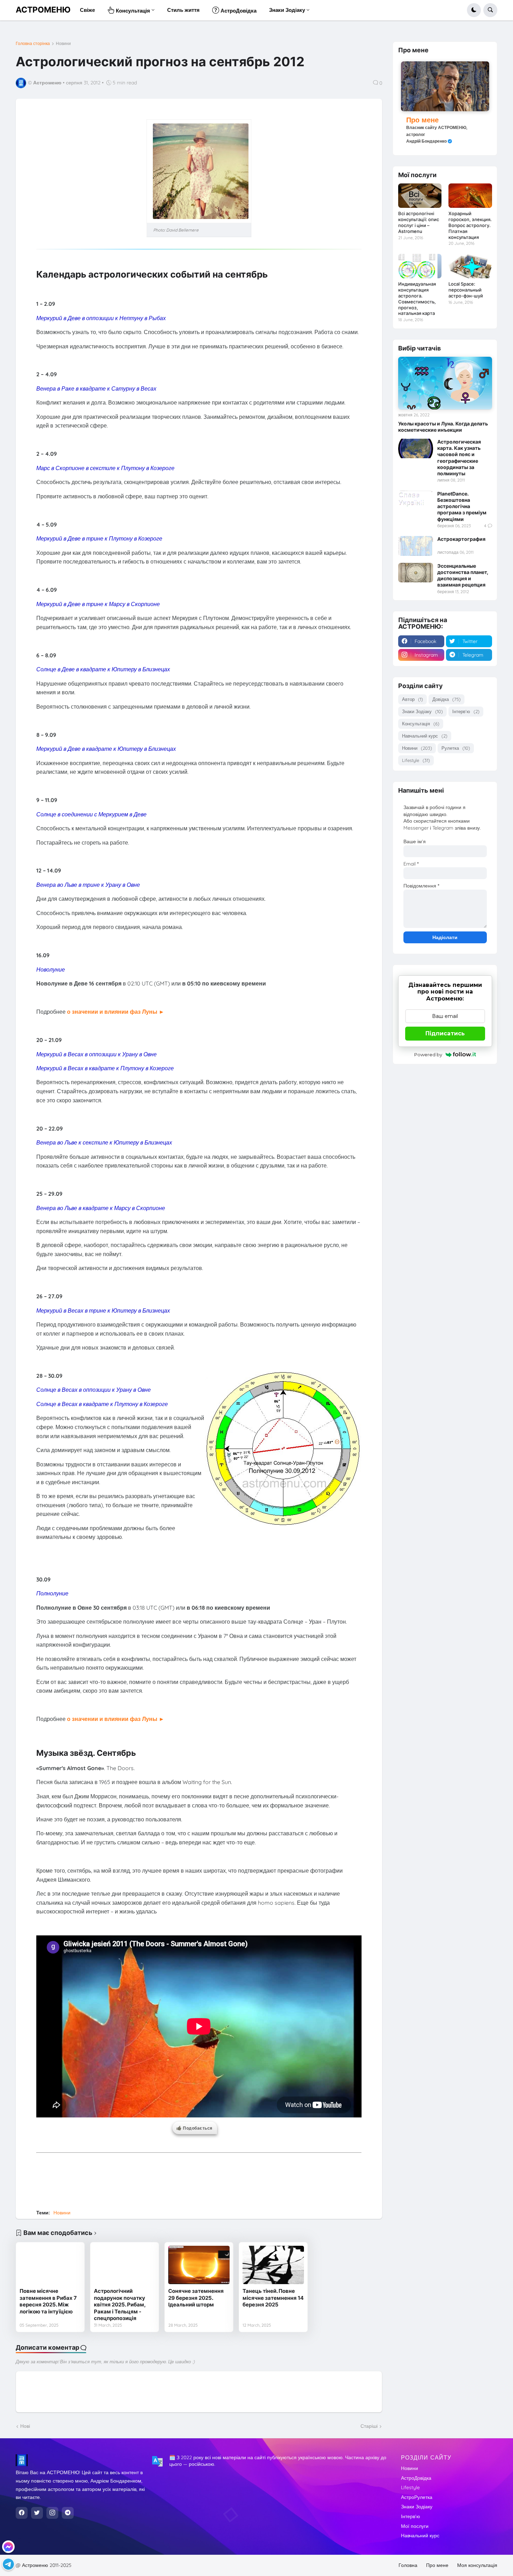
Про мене (422, 120)
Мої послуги (415, 2526)
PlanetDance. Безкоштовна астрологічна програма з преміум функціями (462, 506)
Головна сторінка (33, 44)
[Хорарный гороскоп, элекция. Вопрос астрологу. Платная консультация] (470, 196)
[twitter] (37, 2513)
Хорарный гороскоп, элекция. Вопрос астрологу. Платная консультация (470, 225)
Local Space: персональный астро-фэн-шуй (466, 290)
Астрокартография (461, 539)
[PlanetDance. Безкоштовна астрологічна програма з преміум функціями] (416, 500)
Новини (63, 44)
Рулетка (456, 748)
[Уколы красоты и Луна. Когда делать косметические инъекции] (445, 383)
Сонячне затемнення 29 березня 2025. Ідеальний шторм (196, 2298)
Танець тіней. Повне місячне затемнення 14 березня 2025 (273, 2298)
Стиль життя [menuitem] (183, 10)
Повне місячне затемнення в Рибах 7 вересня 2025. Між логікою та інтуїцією (48, 2301)
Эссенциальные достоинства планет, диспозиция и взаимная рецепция (463, 575)
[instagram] (52, 2513)
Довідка (447, 699)
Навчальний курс (425, 736)
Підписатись (445, 1033)
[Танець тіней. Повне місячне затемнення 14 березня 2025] (273, 2265)
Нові (25, 2426)
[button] (474, 10)
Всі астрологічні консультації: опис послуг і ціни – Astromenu (419, 222)
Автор (412, 699)
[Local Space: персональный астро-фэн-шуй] (470, 266)
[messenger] (8, 2547)
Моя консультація (477, 2565)
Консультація (421, 724)
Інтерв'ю (466, 711)
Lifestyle (416, 760)
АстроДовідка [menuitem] (238, 11)
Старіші (369, 2426)
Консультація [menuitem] (132, 11)
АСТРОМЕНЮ (43, 10)
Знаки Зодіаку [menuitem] (287, 10)
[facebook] (22, 2513)
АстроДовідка (416, 2478)
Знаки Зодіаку (422, 711)
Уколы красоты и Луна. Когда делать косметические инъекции (443, 427)
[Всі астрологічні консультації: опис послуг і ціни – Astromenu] (420, 196)
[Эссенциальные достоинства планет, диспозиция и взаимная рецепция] (416, 573)
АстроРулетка (417, 2497)
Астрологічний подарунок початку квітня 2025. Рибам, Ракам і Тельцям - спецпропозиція (120, 2305)
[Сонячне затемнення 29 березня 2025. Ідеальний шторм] (199, 2265)
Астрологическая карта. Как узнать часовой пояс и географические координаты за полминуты (459, 458)
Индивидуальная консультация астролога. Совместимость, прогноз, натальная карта (417, 299)
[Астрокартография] (416, 546)
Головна (408, 2565)
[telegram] (68, 2513)
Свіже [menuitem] (87, 10)
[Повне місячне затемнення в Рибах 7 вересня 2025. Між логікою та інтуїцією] (50, 2265)
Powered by (428, 1055)
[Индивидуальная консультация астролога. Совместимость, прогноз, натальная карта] (420, 266)
